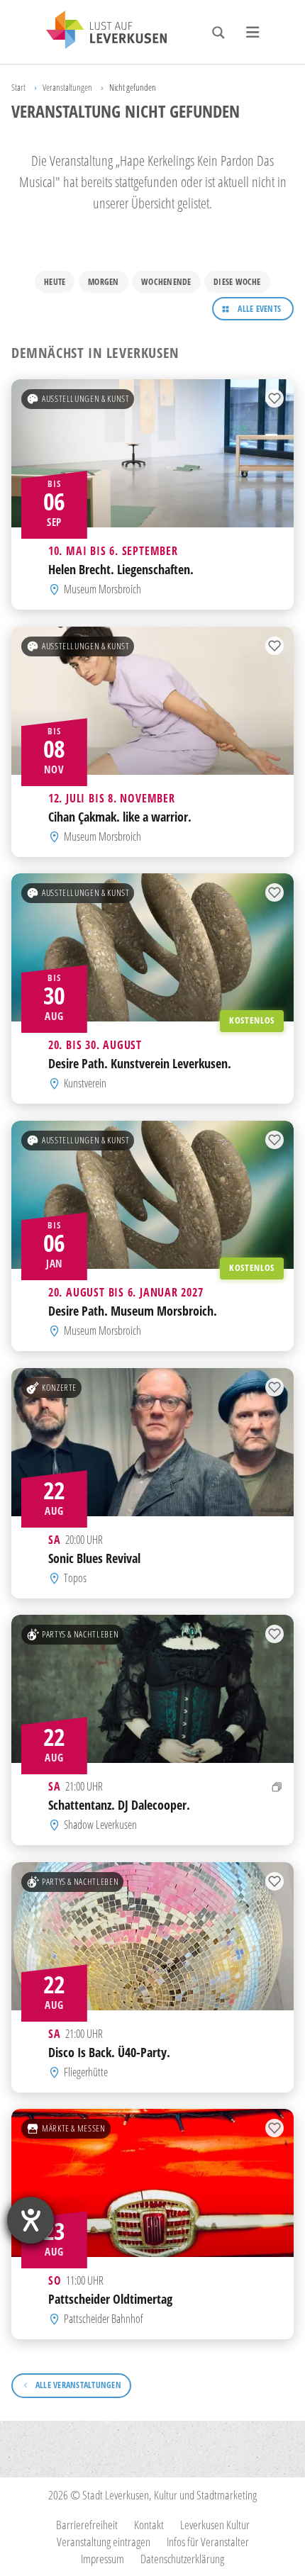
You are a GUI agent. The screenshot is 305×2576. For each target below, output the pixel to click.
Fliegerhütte (86, 2072)
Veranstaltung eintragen (104, 2542)
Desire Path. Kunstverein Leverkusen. (140, 1064)
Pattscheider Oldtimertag (110, 2299)
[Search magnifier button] (218, 33)
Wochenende (166, 282)
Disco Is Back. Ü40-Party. (109, 2052)
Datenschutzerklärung (182, 2559)
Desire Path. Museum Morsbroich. (133, 1310)
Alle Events (259, 309)
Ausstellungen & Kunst (85, 399)
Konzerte (59, 1387)
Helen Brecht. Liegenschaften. (121, 570)
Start (18, 87)
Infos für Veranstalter (208, 2542)
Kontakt (149, 2525)
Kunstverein (85, 1084)
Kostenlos (252, 1021)
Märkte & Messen (74, 2129)
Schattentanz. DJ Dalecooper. (119, 1805)
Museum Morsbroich (102, 590)
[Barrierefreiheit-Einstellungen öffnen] (30, 2220)
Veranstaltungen (67, 87)
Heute (55, 282)
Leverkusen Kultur (215, 2525)
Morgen (103, 282)
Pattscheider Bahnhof (104, 2319)
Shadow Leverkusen (100, 1825)
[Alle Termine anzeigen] (277, 1787)
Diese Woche (237, 282)
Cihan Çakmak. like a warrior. (120, 816)
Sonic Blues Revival (94, 1558)
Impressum (102, 2559)
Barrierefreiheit (87, 2525)
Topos (75, 1578)
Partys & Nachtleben (80, 1635)
